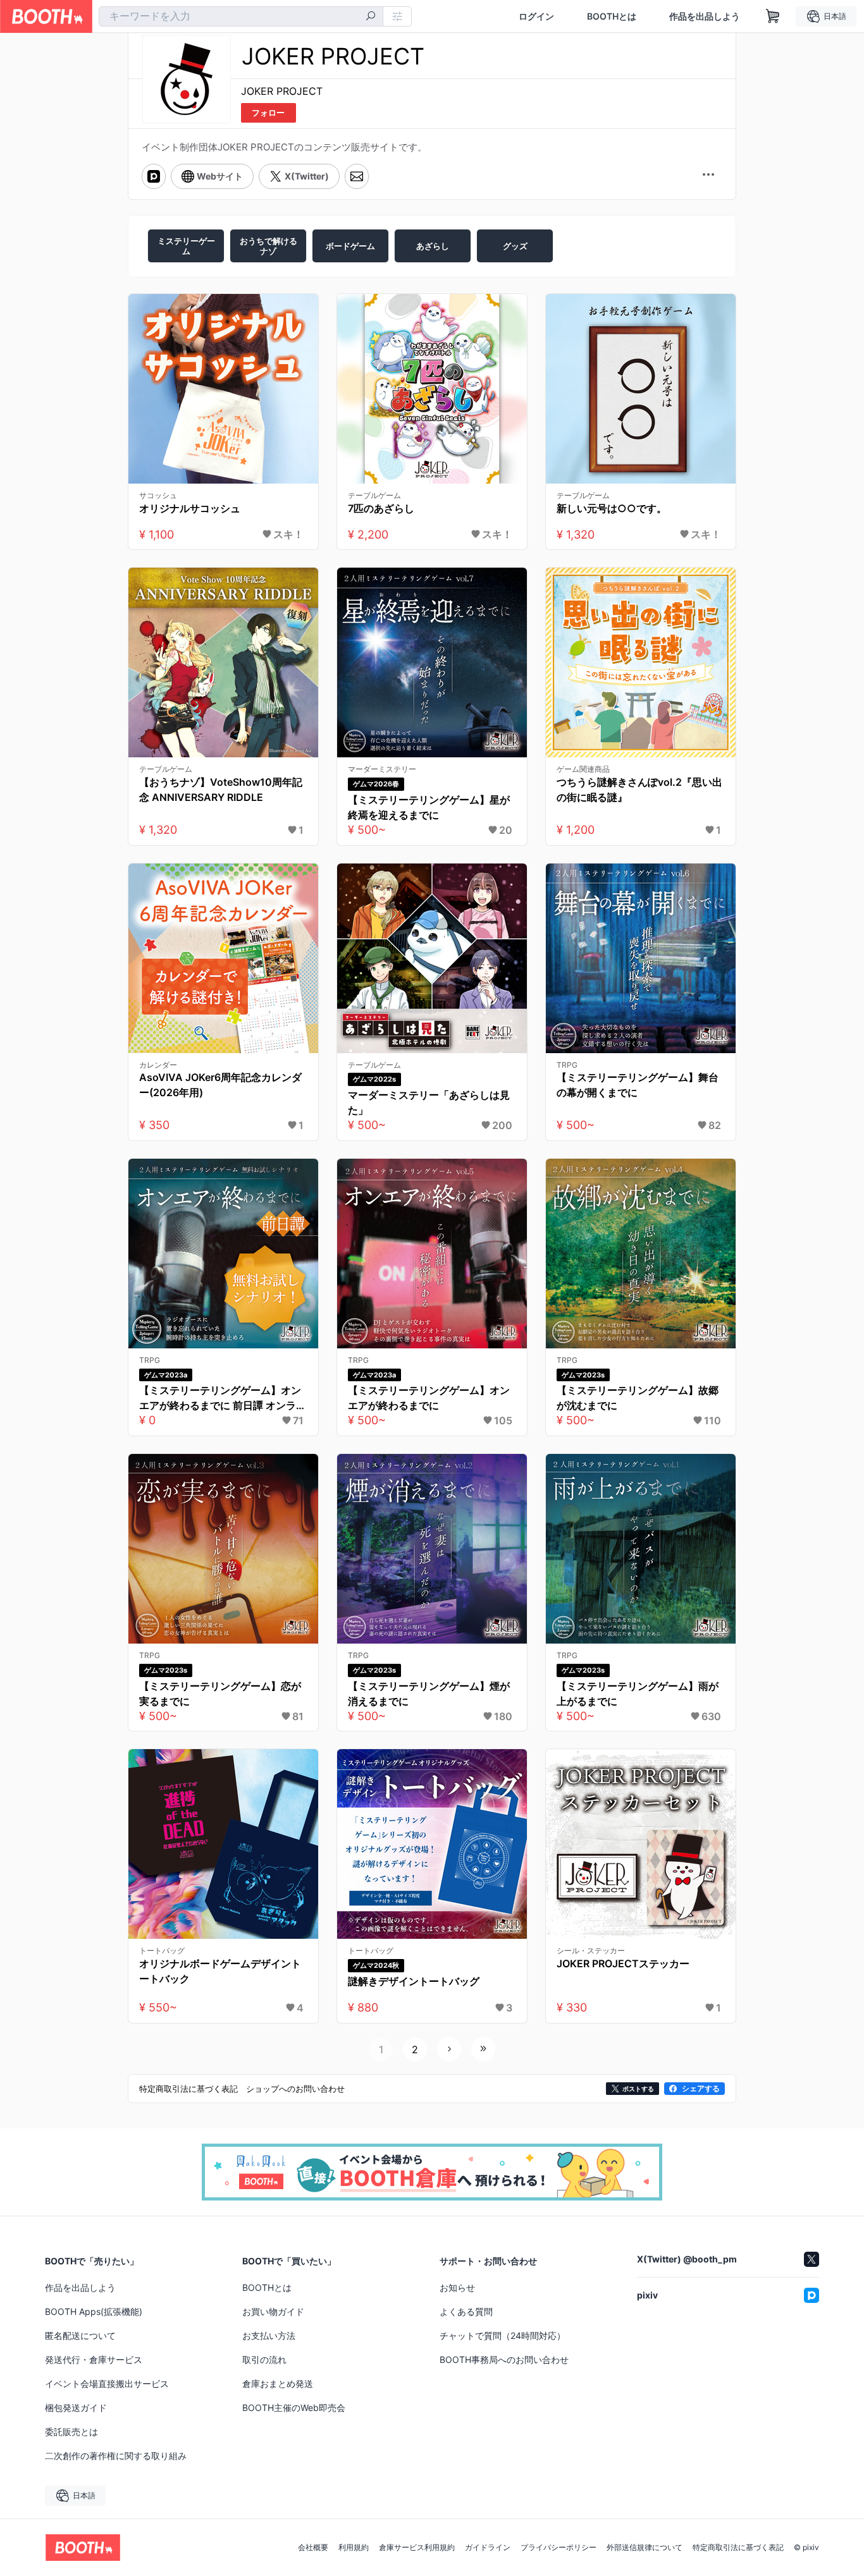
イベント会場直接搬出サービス (107, 2384)
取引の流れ (264, 2359)
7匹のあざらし (381, 508)
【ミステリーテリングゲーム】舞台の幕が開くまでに (638, 1085)
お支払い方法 (269, 2335)
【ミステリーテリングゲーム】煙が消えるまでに (429, 1694)
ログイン (536, 16)
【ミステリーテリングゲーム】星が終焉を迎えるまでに (429, 807)
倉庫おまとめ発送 (278, 2384)
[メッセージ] (357, 176)
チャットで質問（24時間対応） (503, 2335)
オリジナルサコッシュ (190, 508)
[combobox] (241, 16)
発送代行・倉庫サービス (94, 2359)
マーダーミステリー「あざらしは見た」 (429, 1102)
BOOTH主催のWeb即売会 (294, 2408)
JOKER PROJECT (282, 91)
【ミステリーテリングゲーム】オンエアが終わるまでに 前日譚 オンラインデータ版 (223, 1398)
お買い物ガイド (273, 2311)
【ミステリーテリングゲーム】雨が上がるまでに (638, 1694)
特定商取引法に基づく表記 (738, 2548)
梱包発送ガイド (76, 2408)
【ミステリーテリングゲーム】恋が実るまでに (220, 1694)
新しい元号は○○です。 (612, 508)
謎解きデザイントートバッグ (414, 1981)
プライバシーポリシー (559, 2548)
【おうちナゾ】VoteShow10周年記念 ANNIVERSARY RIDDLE (221, 790)
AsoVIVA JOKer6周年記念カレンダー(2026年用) (220, 1085)
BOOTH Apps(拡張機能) (94, 2311)
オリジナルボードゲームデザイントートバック (220, 1971)
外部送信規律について (645, 2548)
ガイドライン (488, 2548)
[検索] (371, 17)
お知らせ (457, 2287)
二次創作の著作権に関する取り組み (116, 2456)
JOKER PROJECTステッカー (623, 1963)
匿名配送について (80, 2335)
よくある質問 (466, 2311)
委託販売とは (71, 2432)
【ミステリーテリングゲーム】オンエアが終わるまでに (429, 1398)
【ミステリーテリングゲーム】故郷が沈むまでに (638, 1398)
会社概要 (313, 2548)
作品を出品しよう (705, 16)
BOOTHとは (612, 16)
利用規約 (354, 2548)
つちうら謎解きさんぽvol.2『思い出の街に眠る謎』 (639, 790)
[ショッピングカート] (773, 16)
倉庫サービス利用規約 (417, 2548)
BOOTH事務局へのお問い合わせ (504, 2359)
